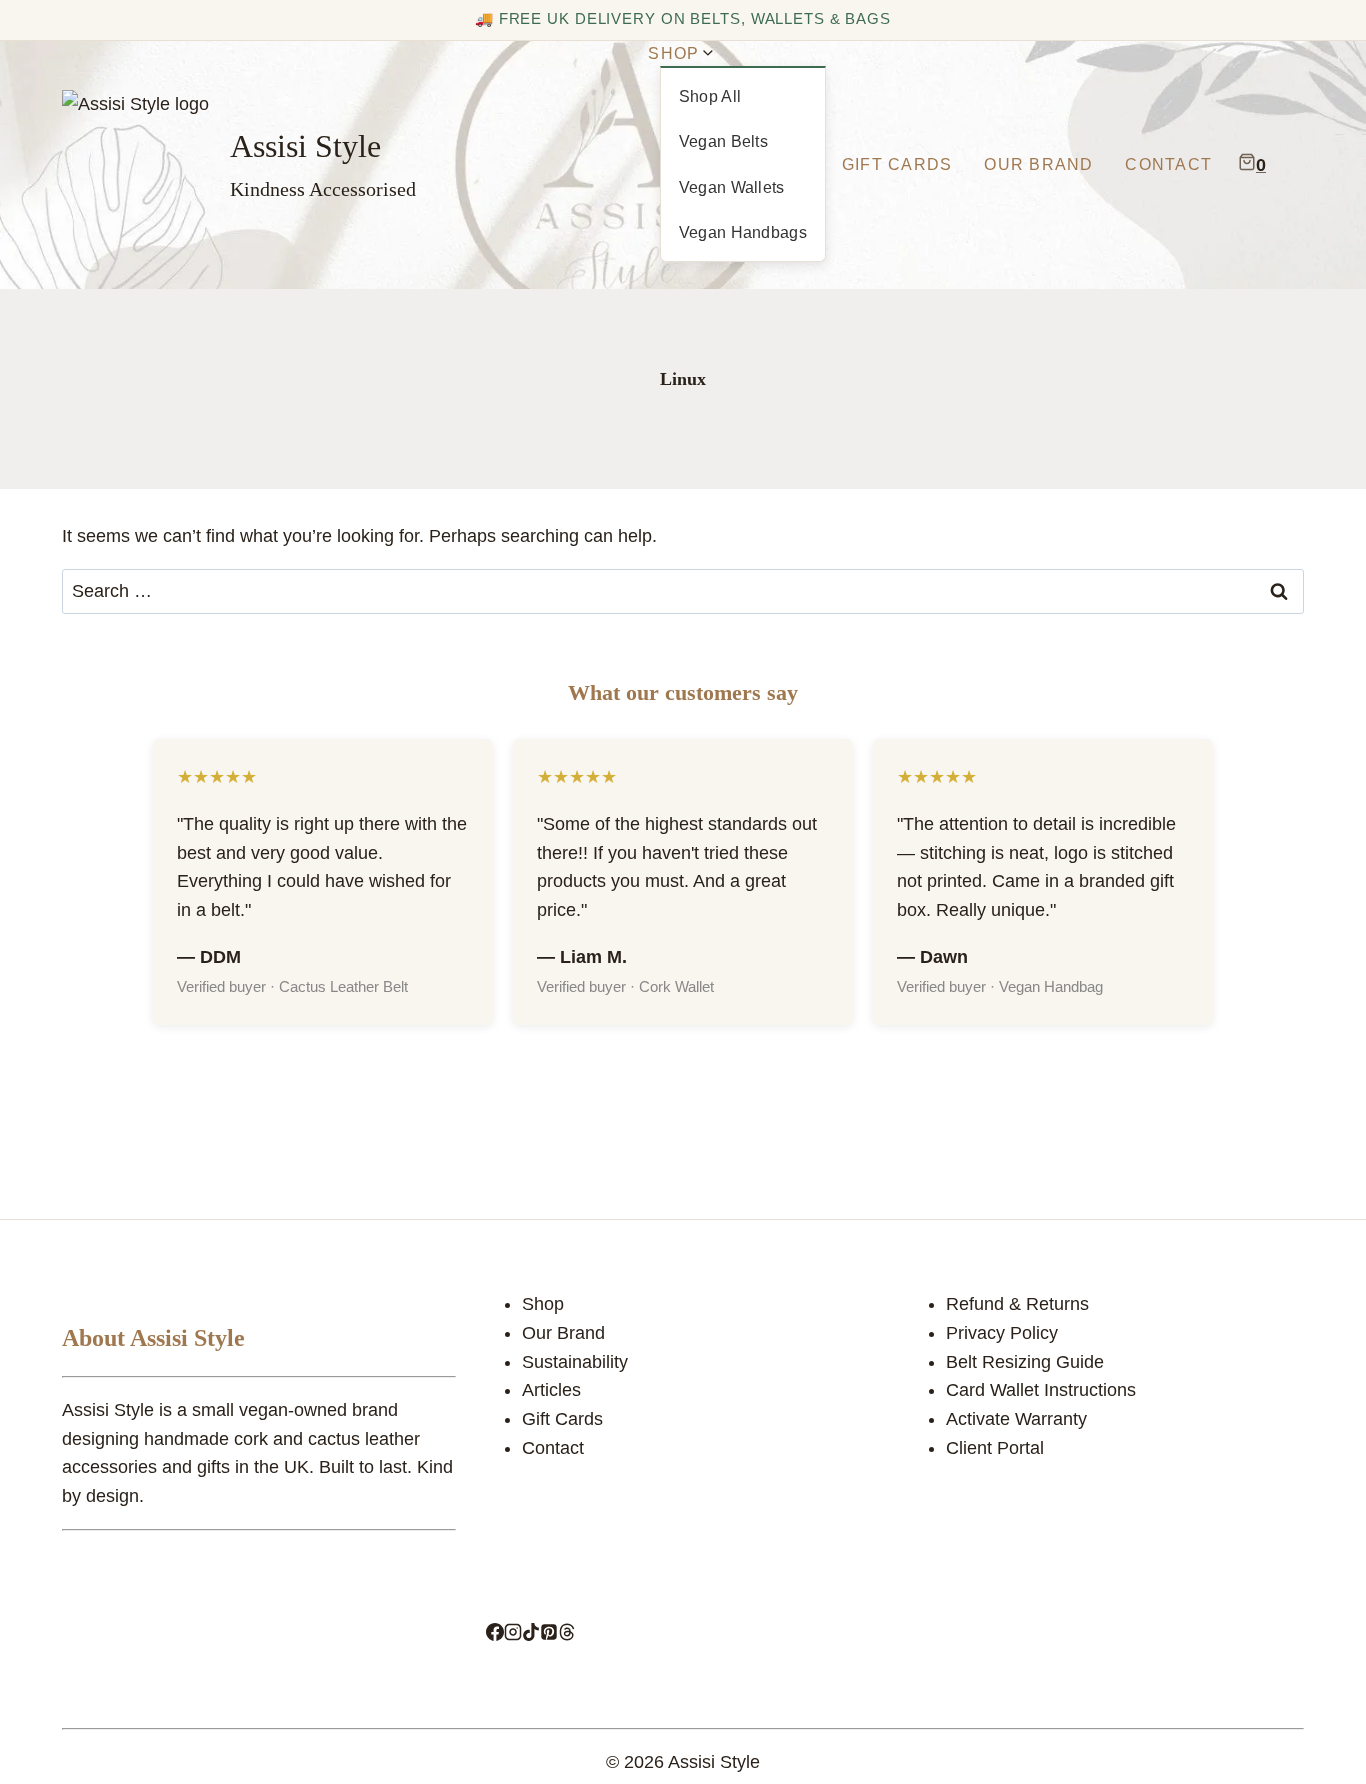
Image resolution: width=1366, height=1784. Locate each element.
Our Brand (1038, 164)
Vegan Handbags (743, 232)
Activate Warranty (1016, 1419)
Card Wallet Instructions (1041, 1390)
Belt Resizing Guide (1025, 1362)
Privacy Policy (1002, 1333)
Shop (543, 1304)
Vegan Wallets (732, 187)
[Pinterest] (549, 1635)
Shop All (710, 96)
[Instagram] (513, 1635)
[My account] (1290, 165)
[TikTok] (531, 1635)
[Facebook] (495, 1635)
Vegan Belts (724, 141)
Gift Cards (897, 164)
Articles (551, 1390)
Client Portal (995, 1448)
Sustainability (575, 1362)
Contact (1168, 164)
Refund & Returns (1017, 1304)
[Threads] (567, 1635)
